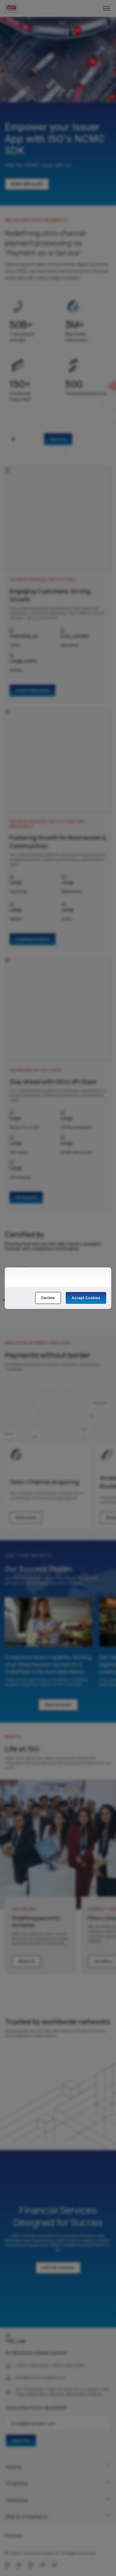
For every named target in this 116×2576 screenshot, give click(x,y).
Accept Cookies (86, 1298)
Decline (48, 1298)
